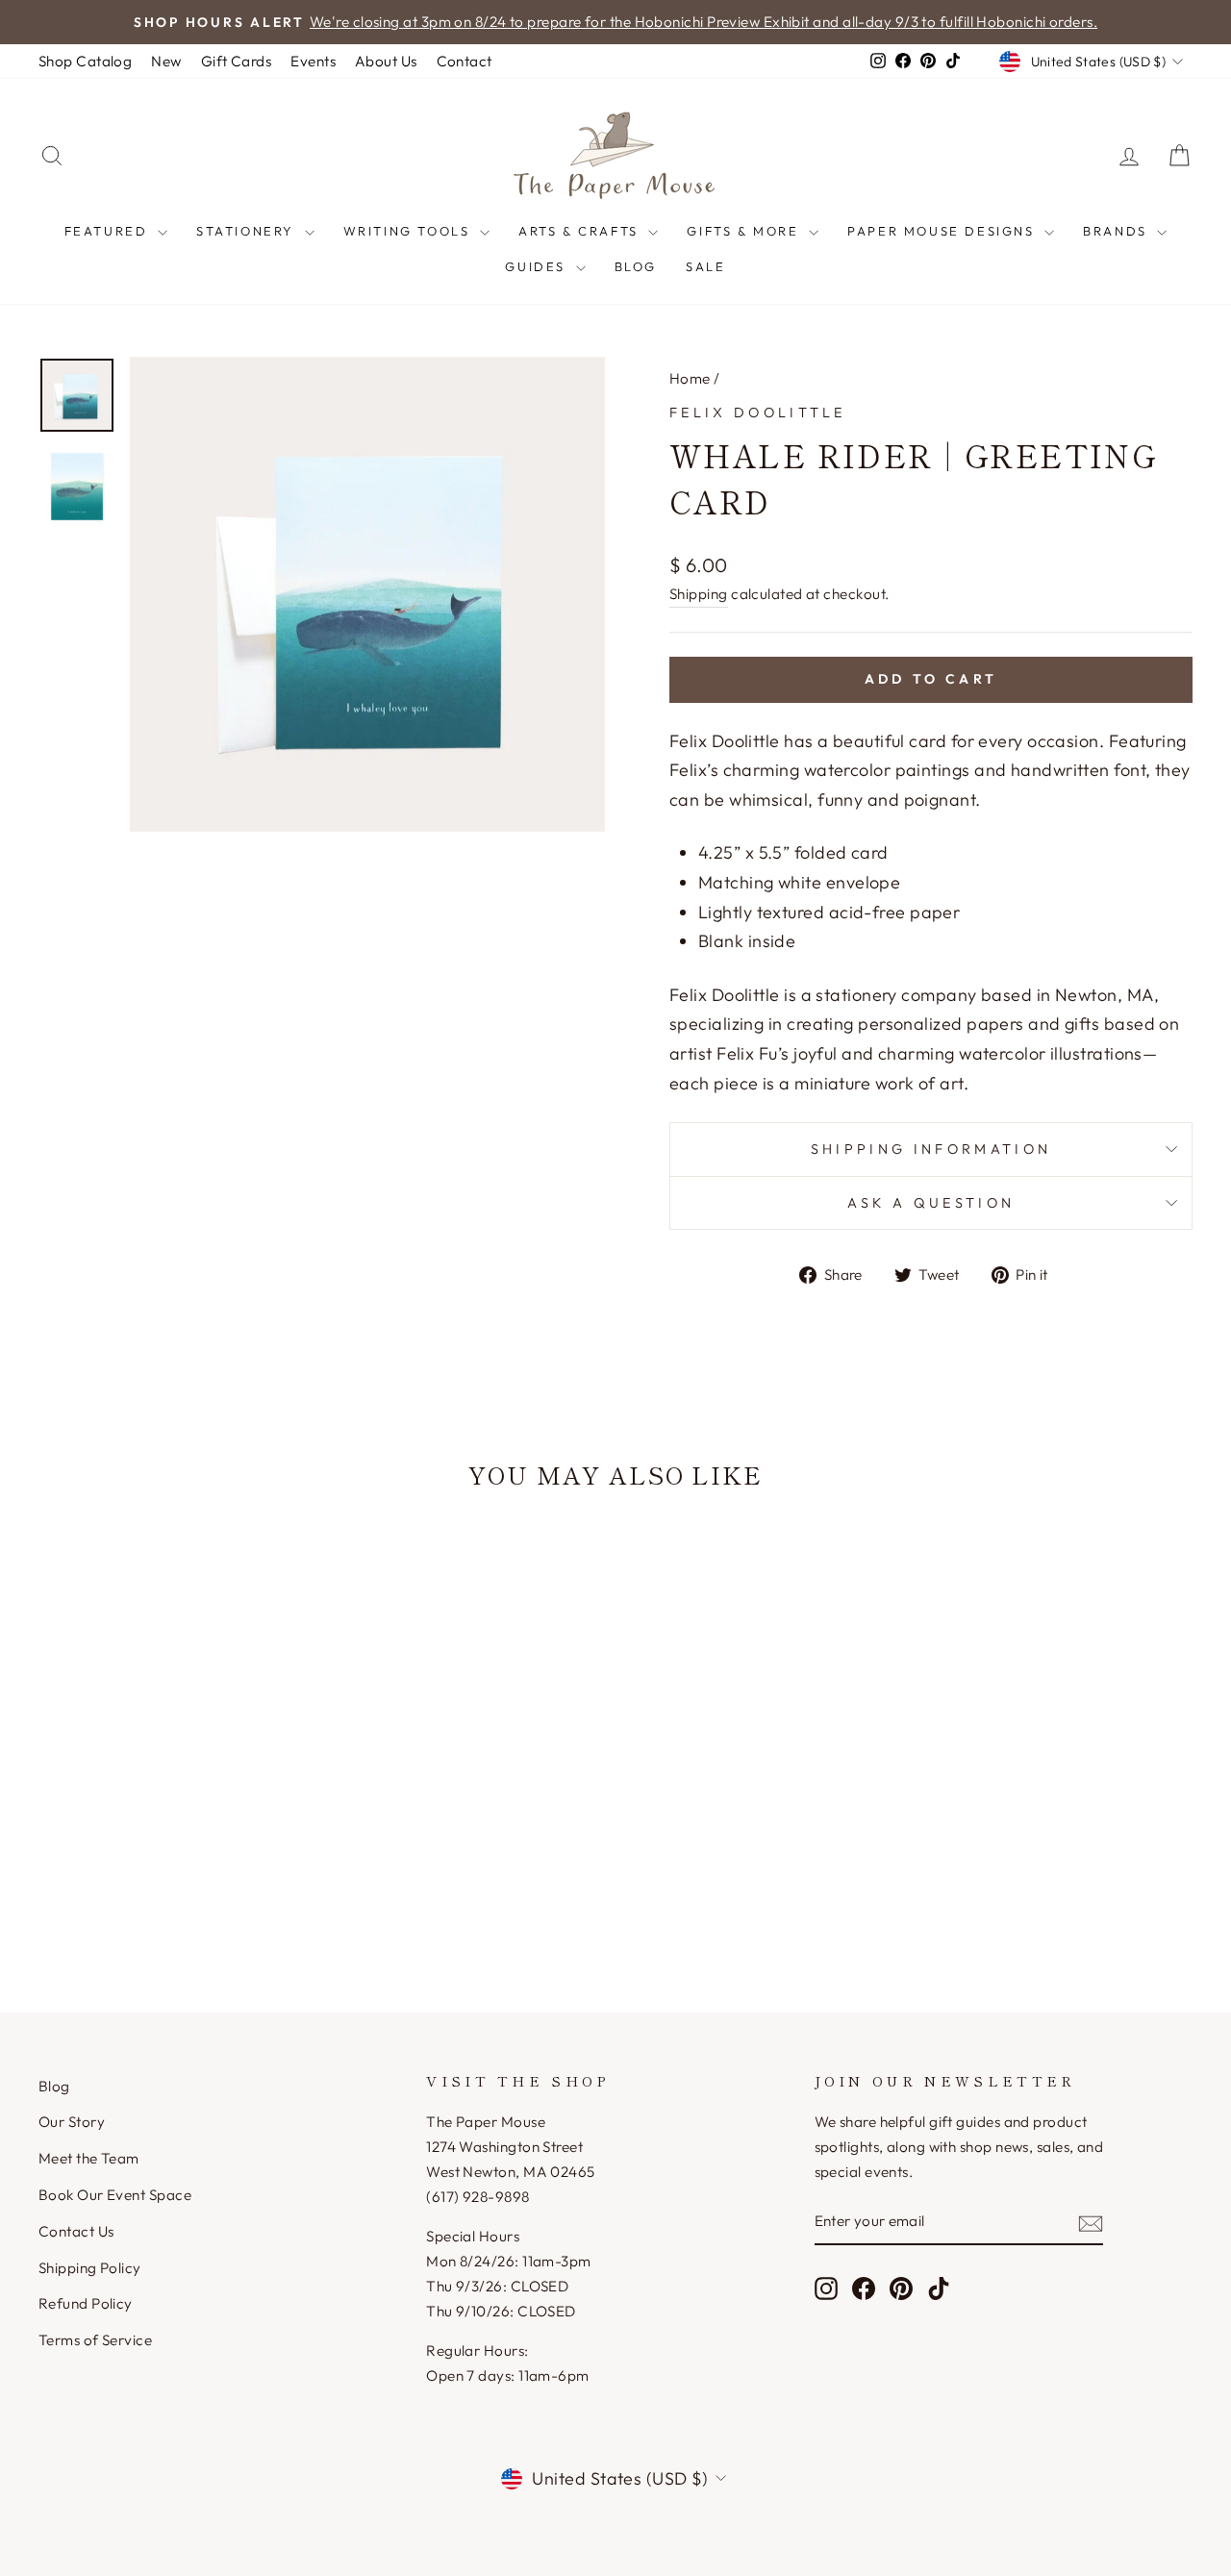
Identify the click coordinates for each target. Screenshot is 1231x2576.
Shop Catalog (85, 61)
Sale (705, 266)
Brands (1118, 231)
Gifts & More (745, 231)
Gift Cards (237, 61)
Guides (538, 266)
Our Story (72, 2122)
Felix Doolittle (758, 413)
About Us (386, 61)
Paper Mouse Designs (943, 231)
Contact (465, 61)
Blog (636, 266)
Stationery (248, 231)
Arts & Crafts (581, 231)
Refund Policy (86, 2303)
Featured (109, 231)
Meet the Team (89, 2158)
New (166, 61)
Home (690, 378)
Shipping (699, 594)
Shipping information (931, 1149)
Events (313, 61)
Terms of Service (95, 2340)
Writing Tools (409, 231)
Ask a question (931, 1203)
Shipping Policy (90, 2268)
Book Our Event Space (115, 2195)
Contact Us (76, 2231)
